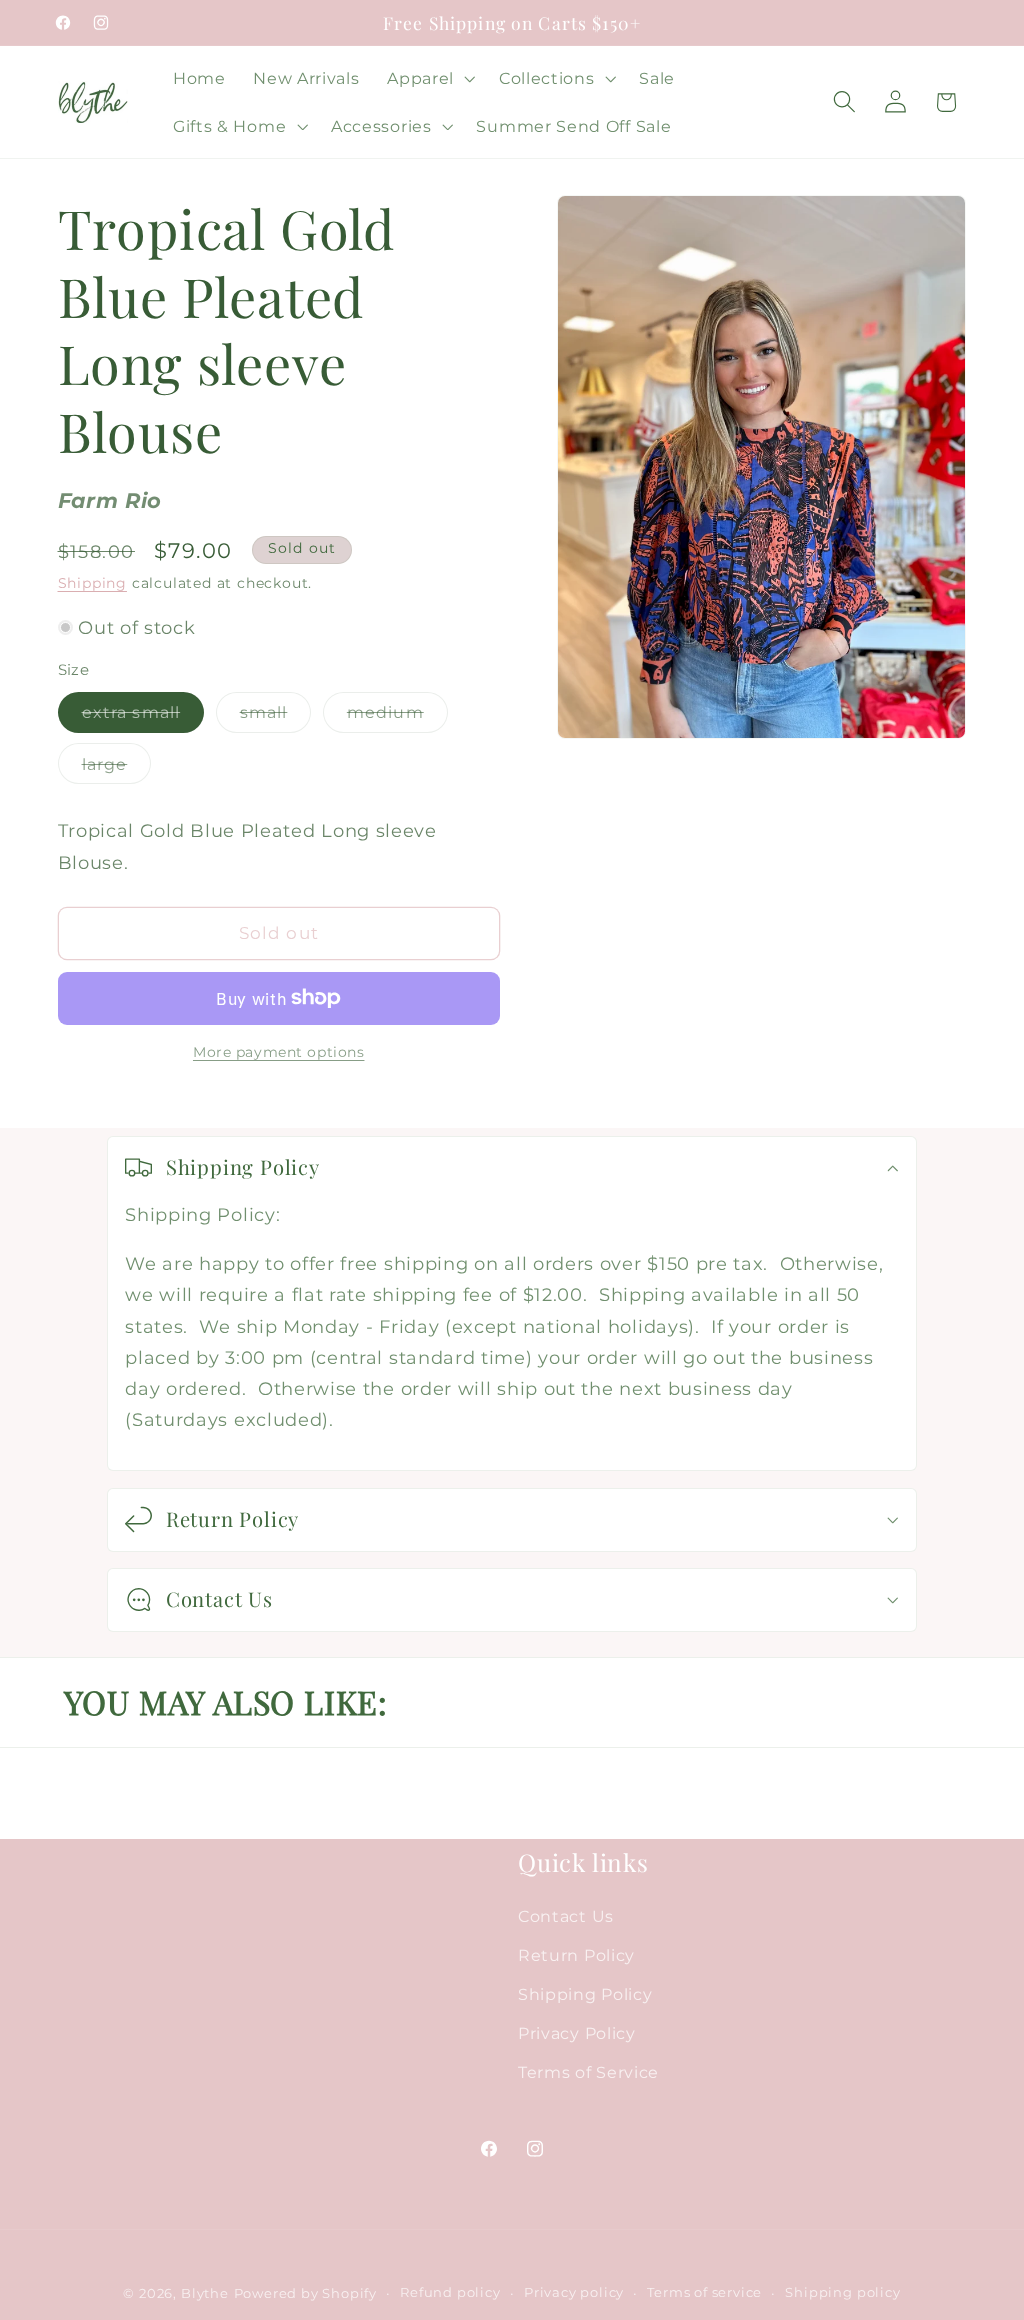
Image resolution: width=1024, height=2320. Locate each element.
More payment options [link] (279, 1052)
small (276, 717)
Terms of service (704, 2292)
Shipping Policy (585, 1994)
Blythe (205, 2293)
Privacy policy (574, 2292)
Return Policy (576, 1955)
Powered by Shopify (306, 2293)
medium (397, 717)
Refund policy (450, 2292)
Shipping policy (842, 2292)
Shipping (92, 583)
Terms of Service (588, 2072)
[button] (429, 78)
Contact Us (566, 1916)
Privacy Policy (577, 2033)
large (117, 768)
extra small (143, 717)
